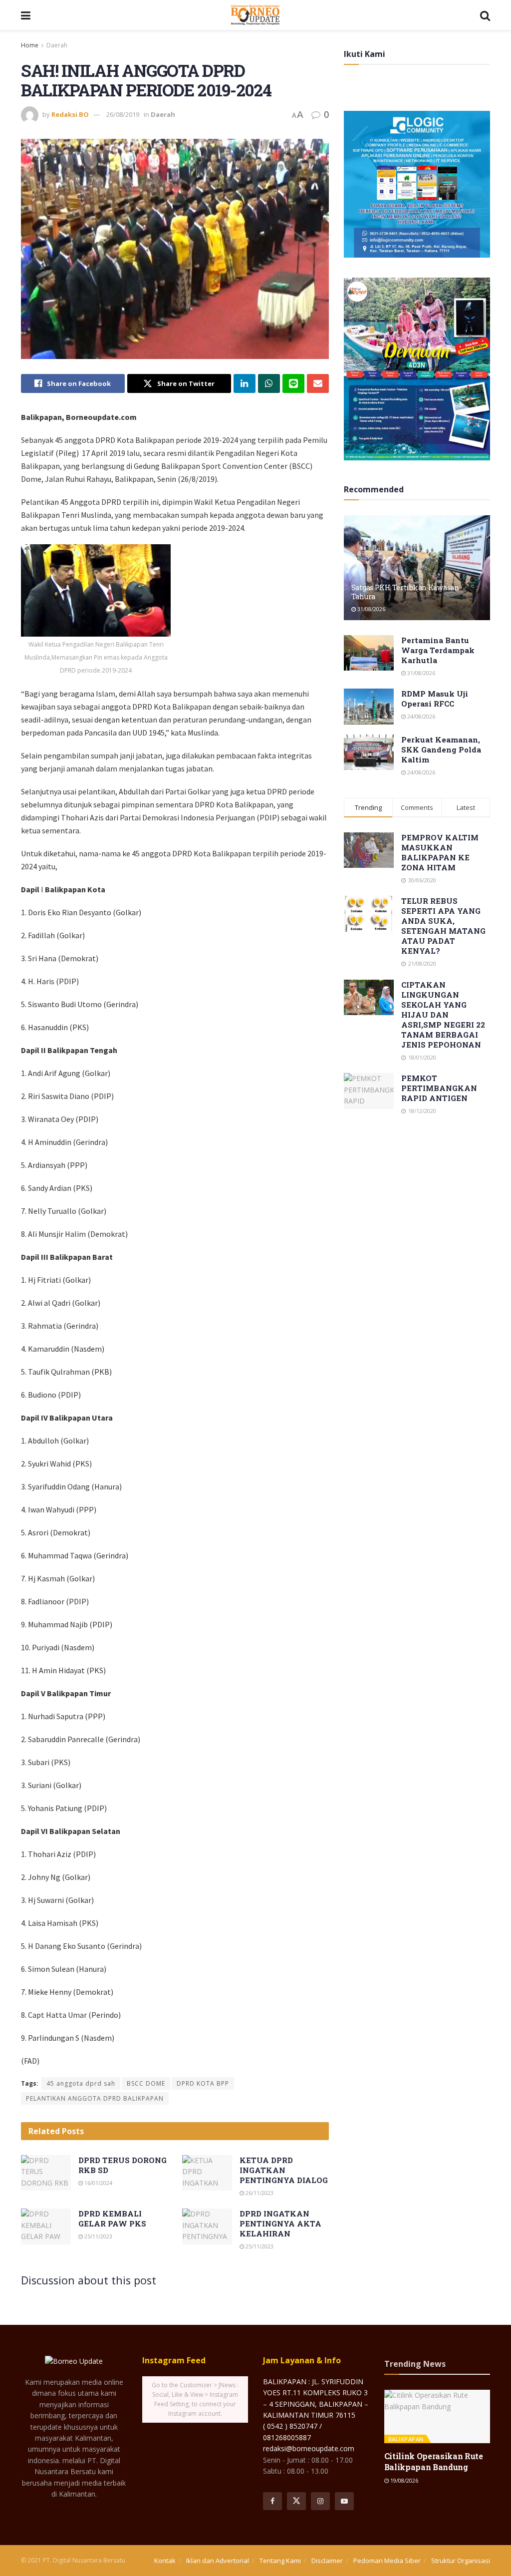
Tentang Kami (280, 2561)
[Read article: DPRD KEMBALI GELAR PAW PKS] (46, 2226)
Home (30, 45)
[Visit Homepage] (255, 15)
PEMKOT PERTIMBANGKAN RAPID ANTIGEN (439, 1088)
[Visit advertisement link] (417, 184)
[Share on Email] (318, 383)
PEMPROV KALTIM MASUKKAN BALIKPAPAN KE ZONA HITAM (440, 852)
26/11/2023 (259, 2193)
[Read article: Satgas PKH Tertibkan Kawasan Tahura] (417, 568)
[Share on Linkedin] (245, 383)
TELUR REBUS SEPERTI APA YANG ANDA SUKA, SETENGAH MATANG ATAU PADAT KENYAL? (443, 926)
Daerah (57, 45)
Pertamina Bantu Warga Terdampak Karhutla (438, 650)
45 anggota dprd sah (81, 2083)
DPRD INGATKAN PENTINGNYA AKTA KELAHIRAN (280, 2223)
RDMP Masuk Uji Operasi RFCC (435, 699)
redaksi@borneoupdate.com (309, 2448)
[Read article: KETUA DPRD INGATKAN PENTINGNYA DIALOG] (207, 2173)
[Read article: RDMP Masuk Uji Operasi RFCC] (369, 707)
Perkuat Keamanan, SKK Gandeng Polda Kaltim (441, 749)
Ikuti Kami (365, 54)
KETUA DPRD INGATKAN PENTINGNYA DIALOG (284, 2170)
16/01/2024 (98, 2183)
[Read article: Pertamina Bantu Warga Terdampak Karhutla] (369, 653)
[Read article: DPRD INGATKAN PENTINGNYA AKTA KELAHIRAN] (207, 2226)
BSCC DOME (146, 2083)
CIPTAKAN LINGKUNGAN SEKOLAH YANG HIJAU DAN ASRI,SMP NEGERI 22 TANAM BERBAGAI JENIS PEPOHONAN (443, 1015)
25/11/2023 (98, 2236)
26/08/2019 (123, 114)
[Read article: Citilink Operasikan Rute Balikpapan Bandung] (437, 2416)
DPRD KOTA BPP (203, 2083)
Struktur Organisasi (461, 2561)
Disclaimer (327, 2561)
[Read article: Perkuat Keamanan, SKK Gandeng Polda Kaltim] (369, 752)
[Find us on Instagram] (320, 2501)
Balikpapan (406, 2439)
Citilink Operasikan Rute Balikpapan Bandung (434, 2461)
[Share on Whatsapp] (269, 383)
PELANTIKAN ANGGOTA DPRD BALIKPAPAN (95, 2098)
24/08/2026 (420, 716)
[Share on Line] (293, 383)
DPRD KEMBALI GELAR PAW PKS (112, 2218)
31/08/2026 (371, 609)
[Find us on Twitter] (296, 2501)
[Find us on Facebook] (272, 2501)
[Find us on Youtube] (344, 2501)
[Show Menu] (26, 15)
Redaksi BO (70, 114)
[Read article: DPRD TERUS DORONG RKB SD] (46, 2173)
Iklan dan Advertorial (218, 2561)
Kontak (165, 2561)
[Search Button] (485, 15)
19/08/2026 (403, 2480)
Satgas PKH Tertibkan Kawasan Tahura (405, 592)
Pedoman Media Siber (387, 2561)
